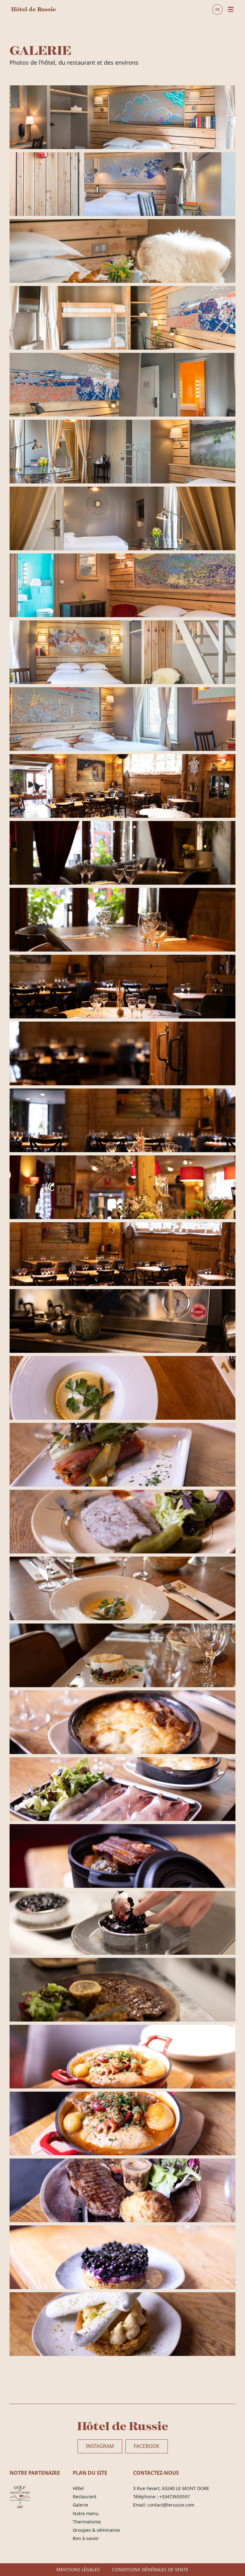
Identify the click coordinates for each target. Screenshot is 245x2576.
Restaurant (85, 2497)
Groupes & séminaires (97, 2530)
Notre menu (86, 2514)
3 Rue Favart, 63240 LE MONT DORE (171, 2488)
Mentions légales (78, 2570)
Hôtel (78, 2488)
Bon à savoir (86, 2538)
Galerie (80, 2505)
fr (217, 9)
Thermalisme (87, 2522)
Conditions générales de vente (150, 2570)
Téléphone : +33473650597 (161, 2497)
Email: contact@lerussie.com (164, 2505)
